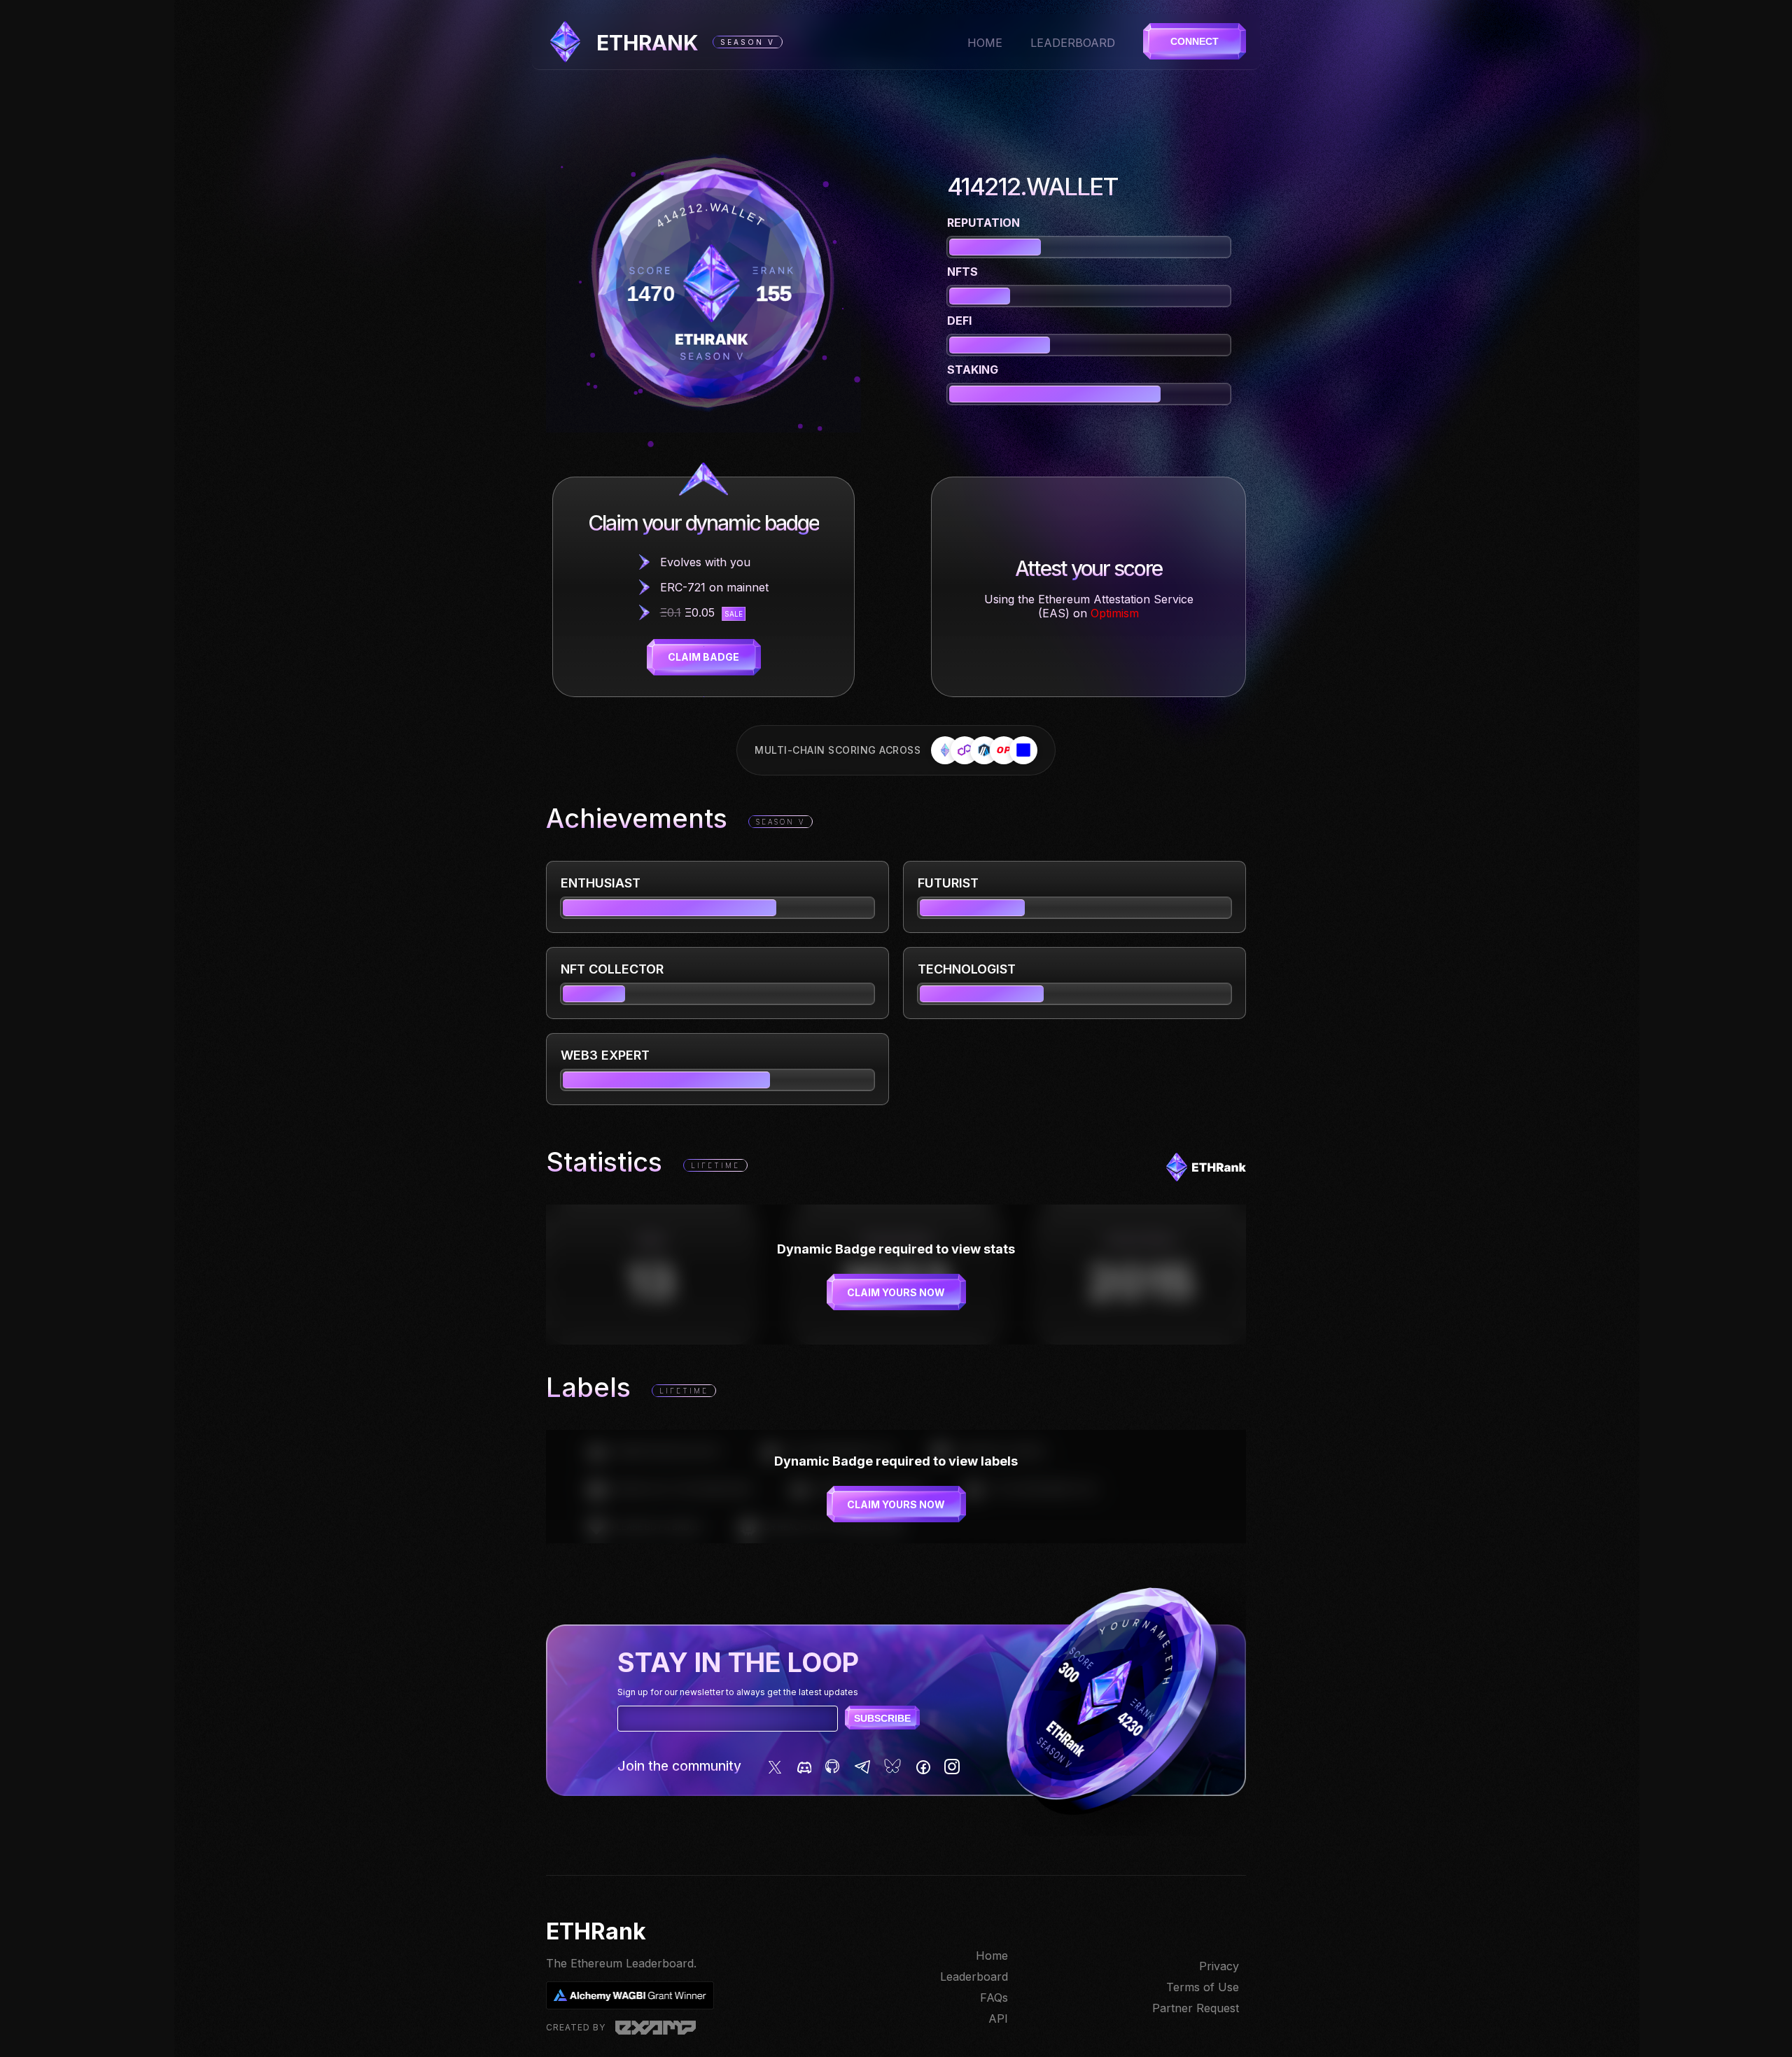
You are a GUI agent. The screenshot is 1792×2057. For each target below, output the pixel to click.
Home (985, 43)
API (998, 2019)
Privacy (1219, 1966)
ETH (647, 43)
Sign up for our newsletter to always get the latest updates (738, 1692)
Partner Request (1196, 2008)
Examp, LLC (656, 2028)
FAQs (994, 1998)
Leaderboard (1073, 43)
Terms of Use (1203, 1987)
